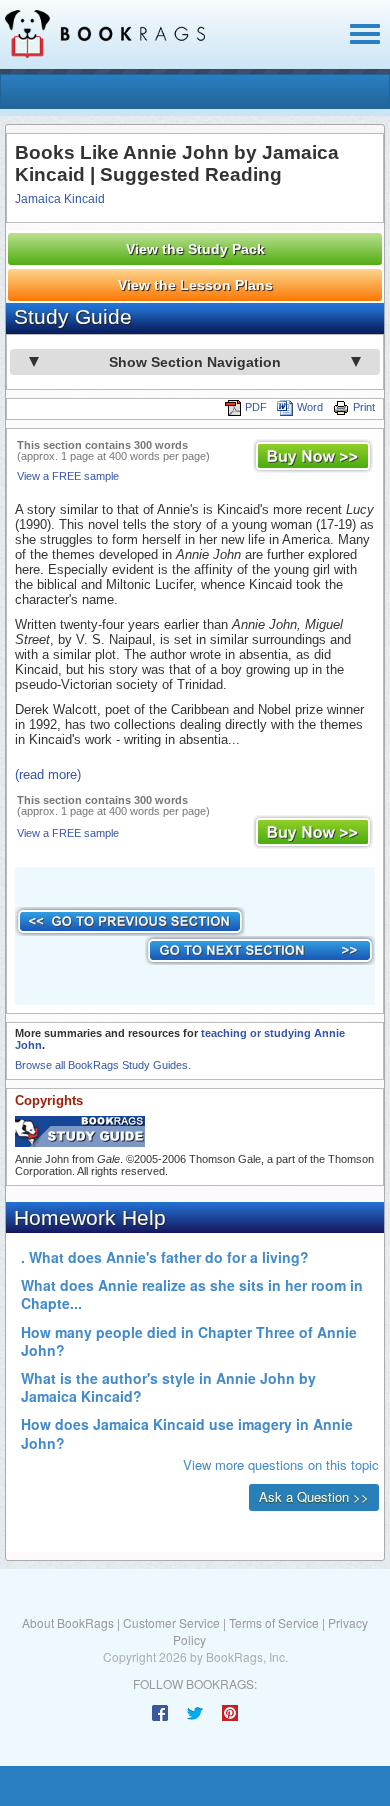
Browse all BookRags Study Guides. (103, 1065)
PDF (256, 407)
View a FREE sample (68, 476)
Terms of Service (274, 1622)
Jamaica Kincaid (60, 199)
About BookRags (68, 1622)
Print (364, 407)
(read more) (48, 774)
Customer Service (171, 1622)
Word (310, 407)
